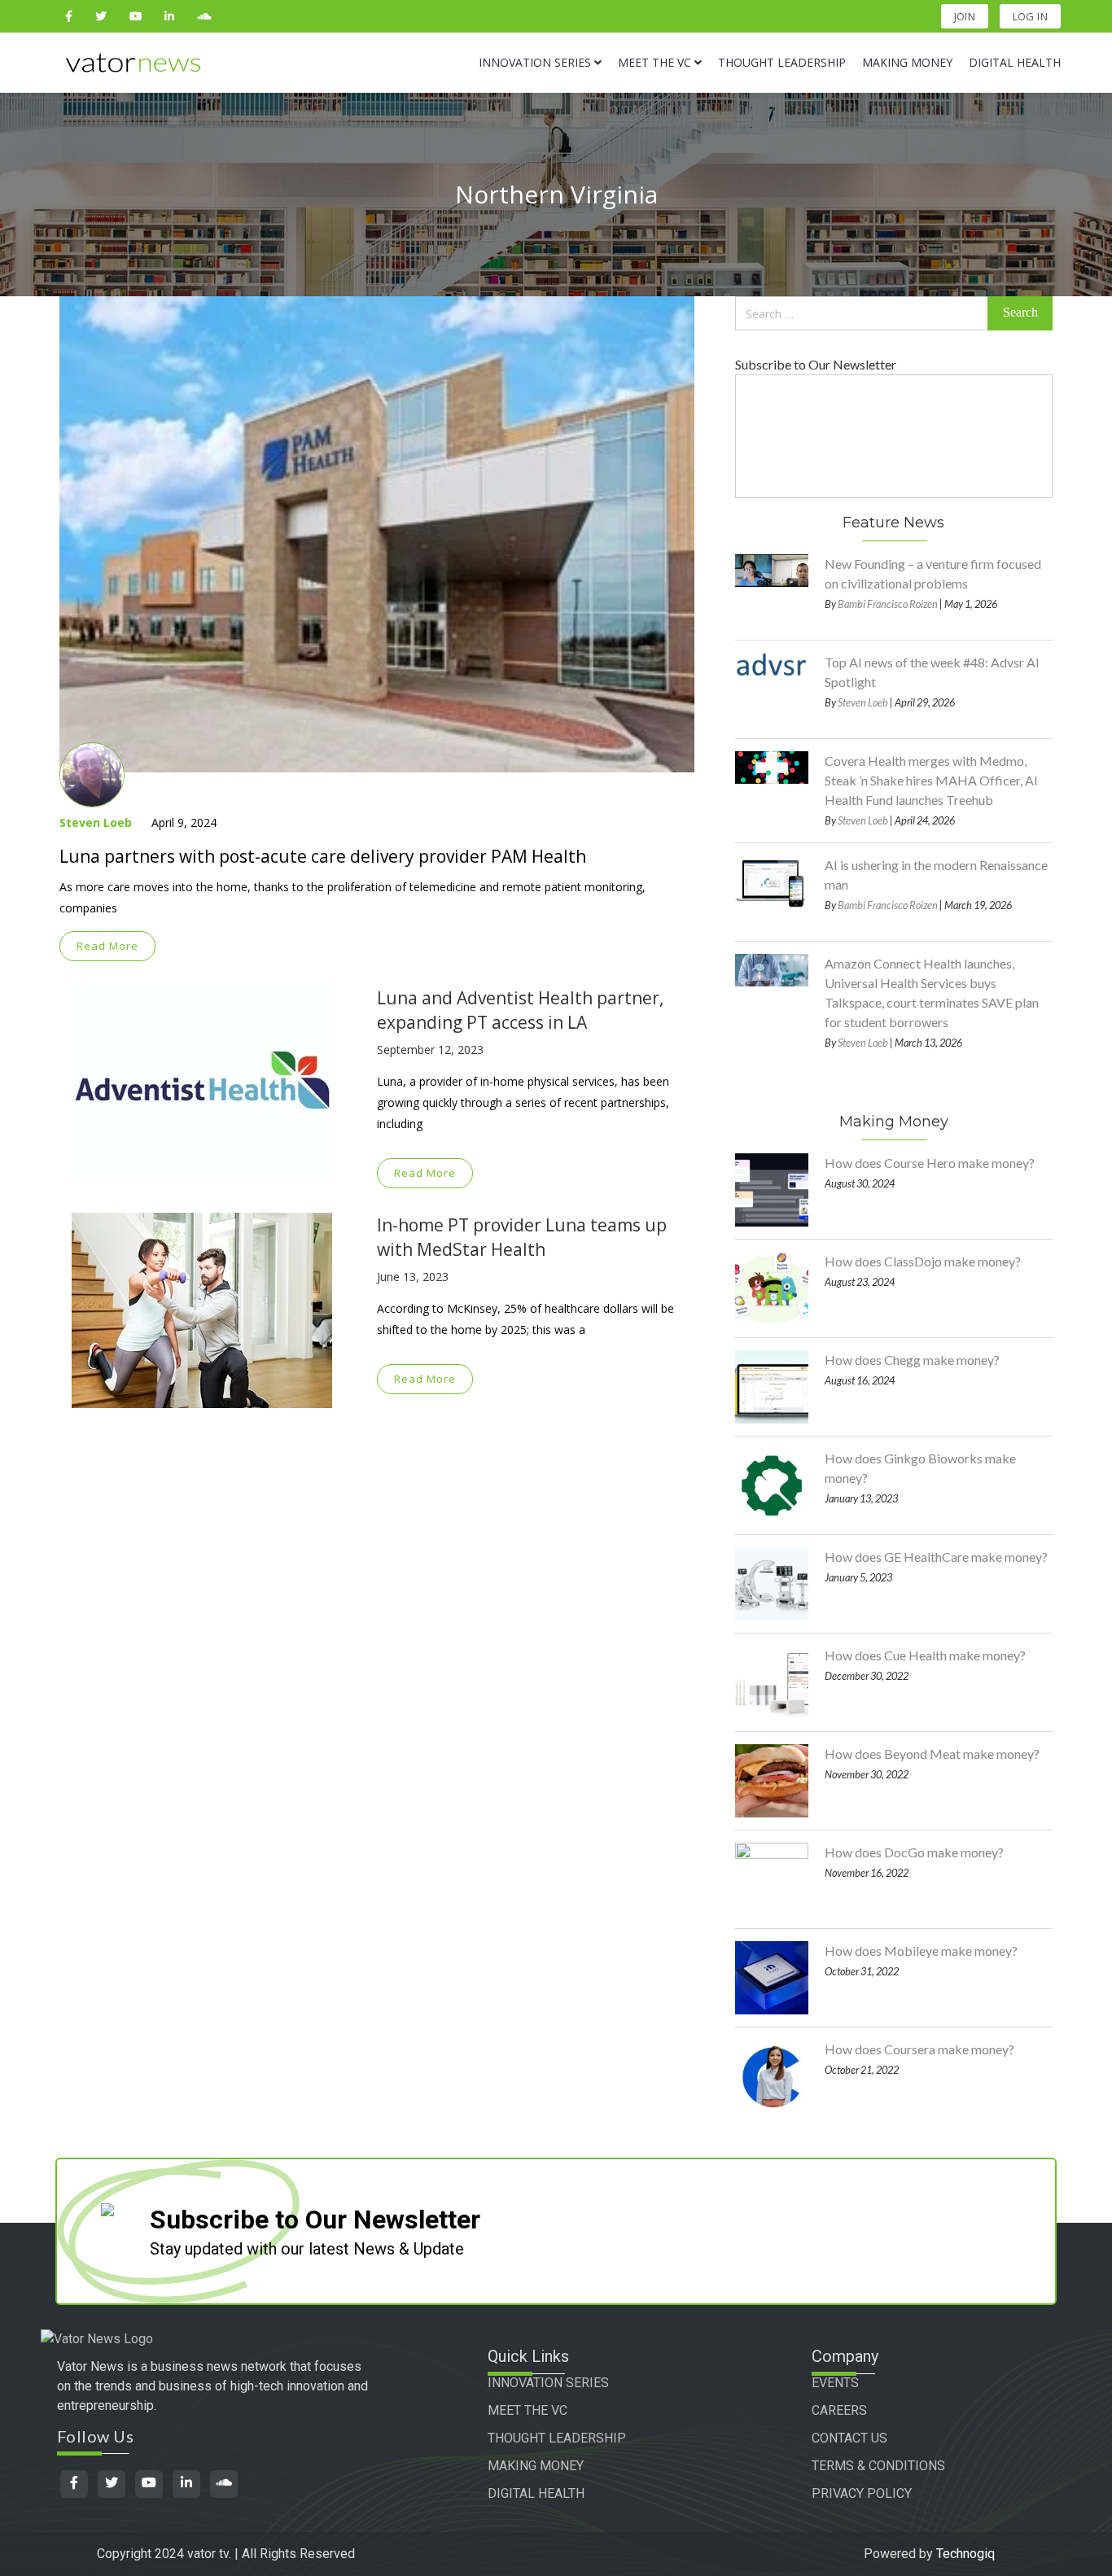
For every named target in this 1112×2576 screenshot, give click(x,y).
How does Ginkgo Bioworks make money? (920, 1468)
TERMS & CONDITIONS (878, 2466)
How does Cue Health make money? (925, 1655)
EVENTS (835, 2383)
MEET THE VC (528, 2410)
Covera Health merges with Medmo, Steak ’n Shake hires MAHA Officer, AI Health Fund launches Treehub (931, 780)
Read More (107, 946)
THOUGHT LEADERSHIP (557, 2438)
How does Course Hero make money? (930, 1163)
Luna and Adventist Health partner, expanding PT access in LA (520, 1010)
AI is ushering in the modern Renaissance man (936, 875)
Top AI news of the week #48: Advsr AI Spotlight (932, 672)
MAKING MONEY (536, 2466)
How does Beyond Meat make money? (932, 1754)
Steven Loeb (96, 822)
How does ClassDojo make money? (923, 1261)
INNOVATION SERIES (548, 2383)
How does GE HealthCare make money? (936, 1557)
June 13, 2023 (413, 1277)
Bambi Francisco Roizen (888, 604)
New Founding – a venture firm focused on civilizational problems (933, 573)
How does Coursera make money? (919, 2049)
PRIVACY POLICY (862, 2493)
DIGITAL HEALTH (536, 2493)
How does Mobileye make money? (921, 1951)
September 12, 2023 (430, 1050)
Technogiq (965, 2554)
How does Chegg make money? (912, 1360)
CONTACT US (849, 2438)
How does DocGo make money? (914, 1852)
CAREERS (839, 2410)
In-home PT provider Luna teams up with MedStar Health (522, 1237)
